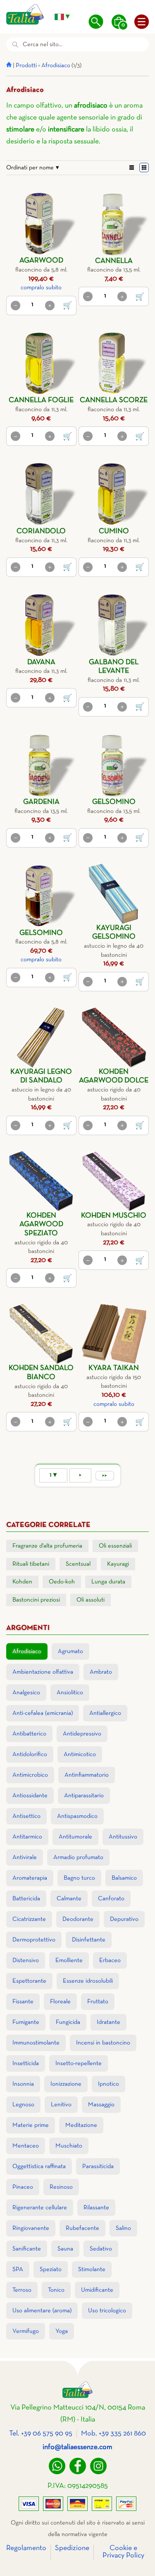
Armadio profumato (78, 1857)
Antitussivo (123, 1837)
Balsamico (124, 1878)
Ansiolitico (70, 1693)
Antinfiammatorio (87, 1775)
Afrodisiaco (56, 66)
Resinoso (61, 2187)
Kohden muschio (114, 1216)
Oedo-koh (62, 1582)
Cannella (114, 261)
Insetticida (26, 2063)
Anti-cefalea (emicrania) (43, 1713)
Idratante (108, 2022)
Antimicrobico (30, 1775)
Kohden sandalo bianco (41, 1373)
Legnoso (23, 2105)
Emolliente (69, 1960)
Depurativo (124, 1919)
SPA (18, 2269)
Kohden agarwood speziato (41, 1225)
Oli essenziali (115, 1546)
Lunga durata (108, 1582)
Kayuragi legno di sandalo (41, 1076)
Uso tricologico (107, 2311)
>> (105, 1475)
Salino (123, 2228)
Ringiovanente (31, 2228)
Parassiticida (98, 2166)
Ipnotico (108, 2084)
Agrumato (70, 1651)
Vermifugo (26, 2331)
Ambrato (101, 1672)
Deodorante (78, 1919)
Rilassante (96, 2208)
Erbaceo (110, 1960)
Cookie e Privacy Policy (123, 2552)
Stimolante (92, 2269)
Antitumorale (75, 1837)
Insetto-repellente (79, 2063)
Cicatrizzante (29, 1919)
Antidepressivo (82, 1734)
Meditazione (81, 2125)
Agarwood (41, 261)
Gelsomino (114, 802)
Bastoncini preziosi (36, 1600)
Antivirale (25, 1857)
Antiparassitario (84, 1796)
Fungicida (68, 2022)
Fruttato (98, 2002)
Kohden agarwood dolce (114, 1076)
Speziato (51, 2269)
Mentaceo (26, 2146)
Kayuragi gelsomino (114, 933)
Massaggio (101, 2105)
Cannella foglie (41, 400)
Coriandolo (41, 531)
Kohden (22, 1582)
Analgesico (26, 1693)
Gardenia (41, 802)
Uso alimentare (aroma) (42, 2311)
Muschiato (69, 2146)
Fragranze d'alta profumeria (47, 1546)
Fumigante (26, 2022)
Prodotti (26, 66)
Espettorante (29, 1981)
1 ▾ (53, 1475)
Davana (41, 662)
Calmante (69, 1899)
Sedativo (101, 2249)
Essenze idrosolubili (88, 1981)
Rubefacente (82, 2228)
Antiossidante (30, 1796)
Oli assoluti (91, 1600)
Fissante (23, 2002)
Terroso (22, 2290)
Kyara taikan (114, 1368)
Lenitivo (61, 2105)
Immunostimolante (36, 2043)
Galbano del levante (114, 667)
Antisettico (26, 1816)
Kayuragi (118, 1564)
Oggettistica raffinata (39, 2166)
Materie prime (31, 2125)
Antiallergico (105, 1713)
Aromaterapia (30, 1878)
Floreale (60, 2002)
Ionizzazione (66, 2084)
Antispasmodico (77, 1816)
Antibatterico (29, 1734)
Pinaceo (23, 2187)
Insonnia (23, 2084)
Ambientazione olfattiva (43, 1672)
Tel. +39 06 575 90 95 (41, 2434)
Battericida (26, 1899)
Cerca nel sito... (43, 44)
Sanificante (27, 2249)
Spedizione (72, 2548)
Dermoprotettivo (34, 1940)
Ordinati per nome (30, 168)
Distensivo (26, 1960)
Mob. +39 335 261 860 (113, 2434)
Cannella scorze (114, 400)
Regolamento (26, 2548)
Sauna (65, 2249)
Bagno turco (79, 1878)
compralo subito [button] (41, 288)
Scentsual (78, 1564)
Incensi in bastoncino (103, 2043)
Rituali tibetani (31, 1564)
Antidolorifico (30, 1754)
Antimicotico (80, 1754)
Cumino (114, 531)
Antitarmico (27, 1837)
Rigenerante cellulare (40, 2208)
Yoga (62, 2331)
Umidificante (97, 2290)
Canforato (111, 1899)
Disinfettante (89, 1940)
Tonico (56, 2290)
